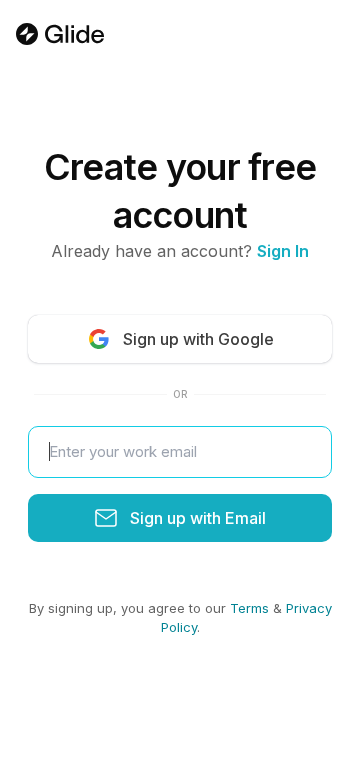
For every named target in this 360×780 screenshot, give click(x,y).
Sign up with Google (198, 339)
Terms (249, 608)
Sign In (283, 251)
